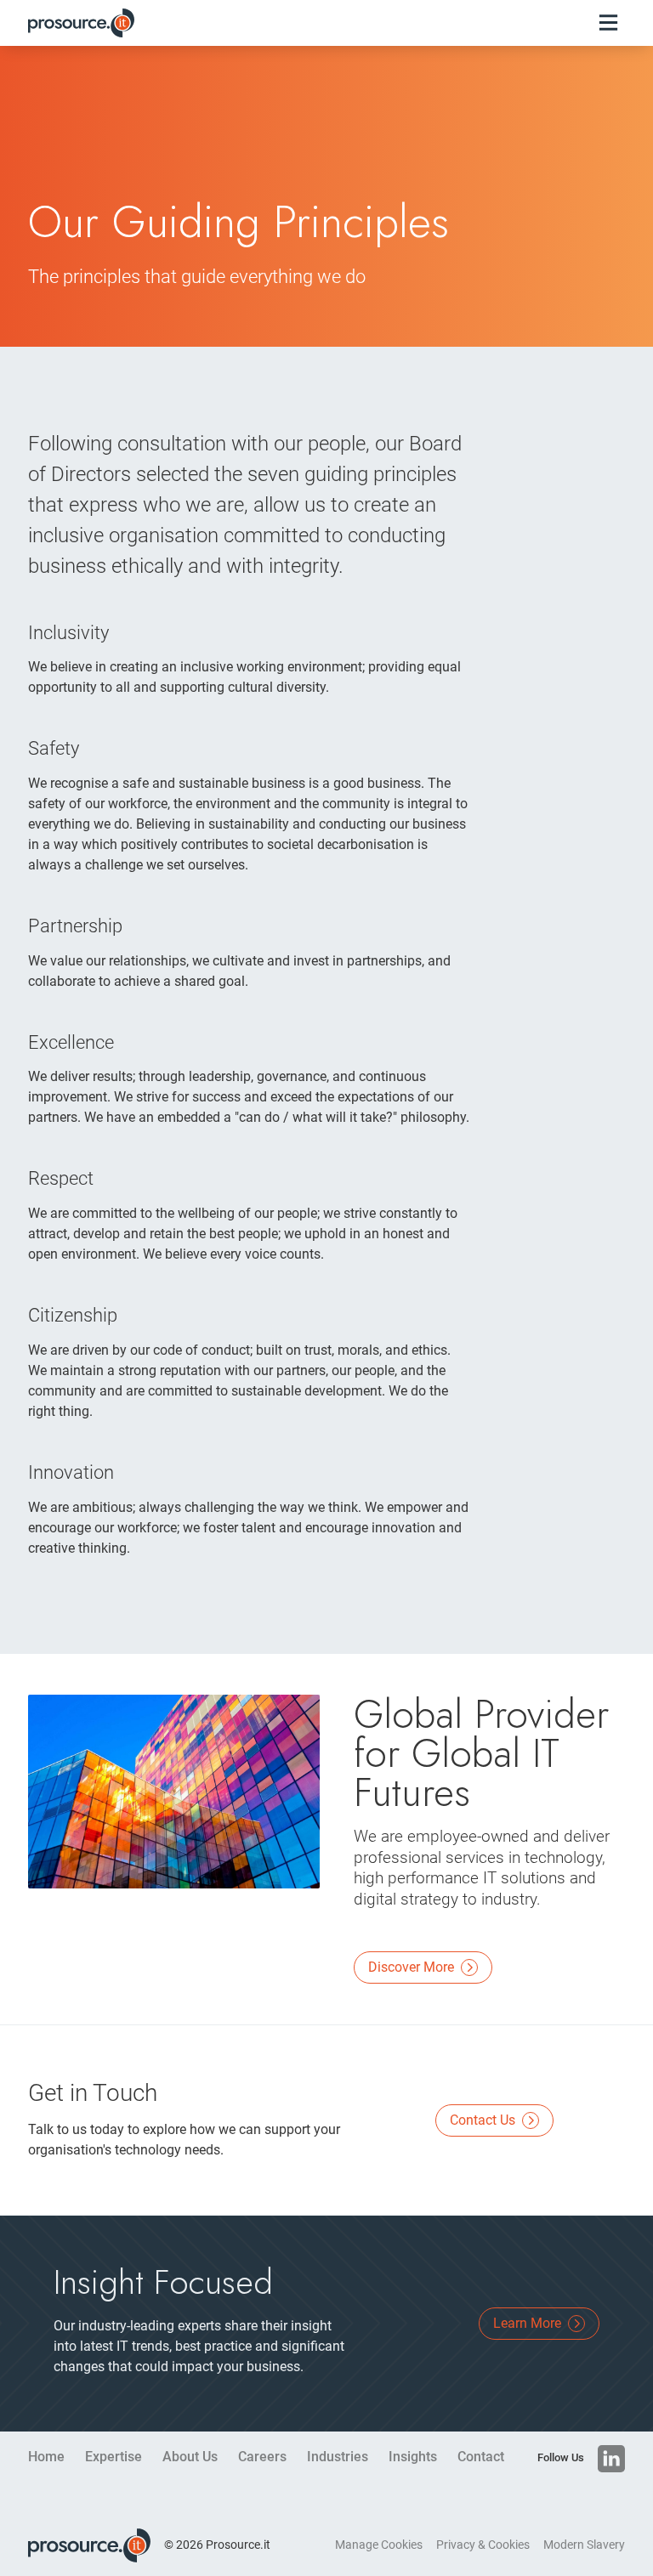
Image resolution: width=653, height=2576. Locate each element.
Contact (481, 2457)
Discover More (413, 1967)
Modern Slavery (584, 2545)
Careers (262, 2457)
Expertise (114, 2457)
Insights (413, 2457)
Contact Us (484, 2120)
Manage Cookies (379, 2545)
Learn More (529, 2323)
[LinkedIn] (611, 2459)
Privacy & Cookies (483, 2545)
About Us (190, 2457)
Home (46, 2457)
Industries (338, 2457)
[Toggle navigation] (608, 23)
